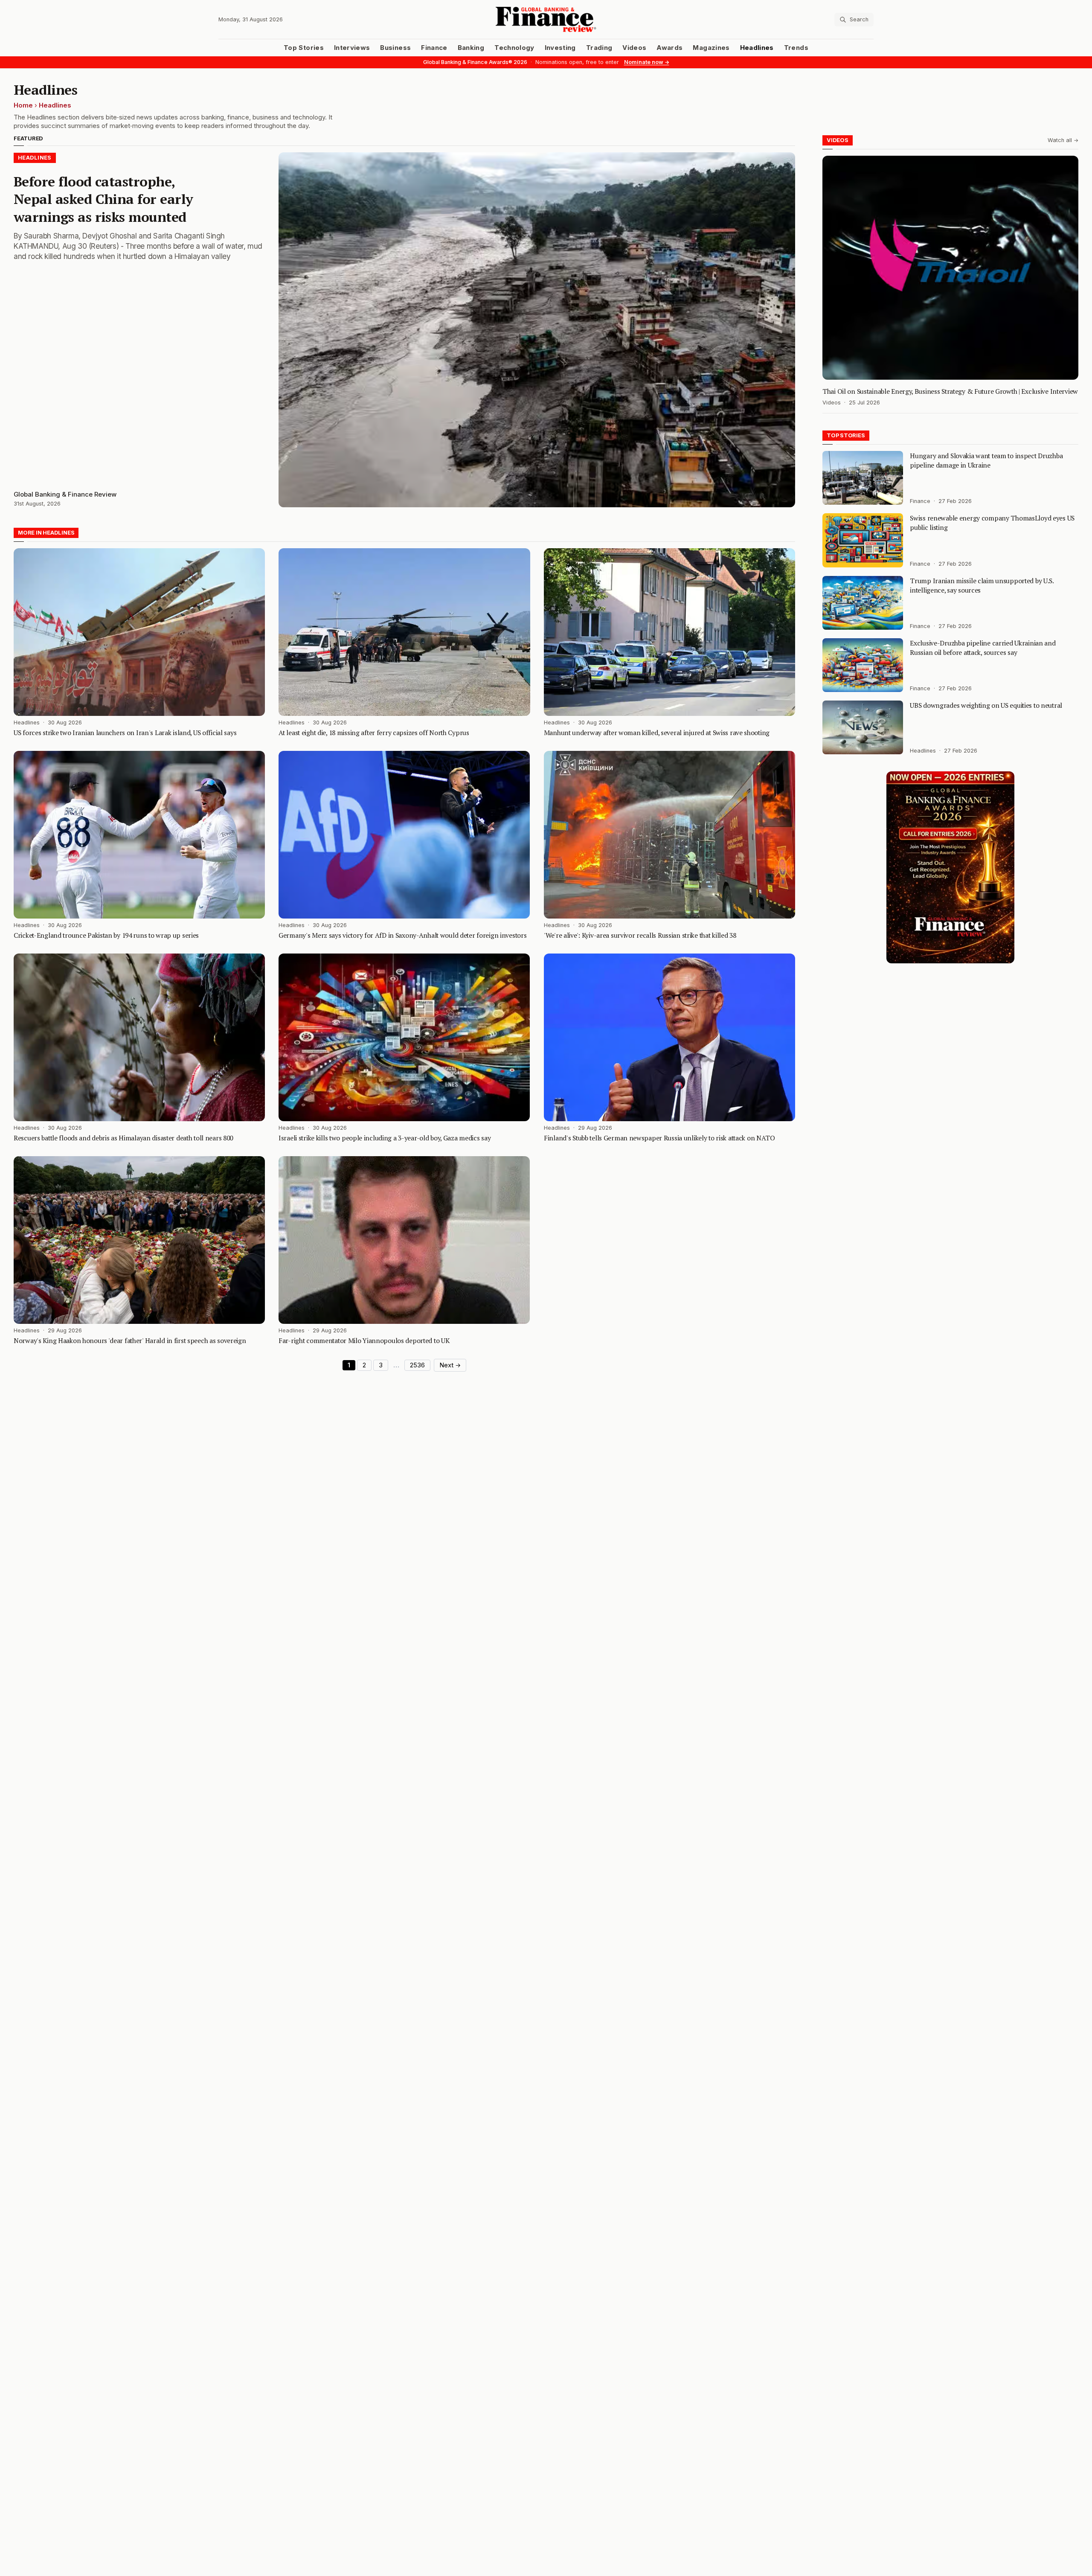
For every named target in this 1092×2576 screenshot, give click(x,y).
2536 (417, 1365)
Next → (450, 1365)
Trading (599, 48)
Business (395, 48)
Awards (669, 48)
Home (23, 105)
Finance (434, 48)
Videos (634, 48)
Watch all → (1063, 140)
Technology (514, 48)
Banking (471, 48)
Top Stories (304, 48)
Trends (796, 48)
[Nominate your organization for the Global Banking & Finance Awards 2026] (950, 867)
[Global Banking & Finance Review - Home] (546, 19)
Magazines (711, 48)
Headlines (757, 48)
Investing (560, 48)
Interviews (352, 48)
